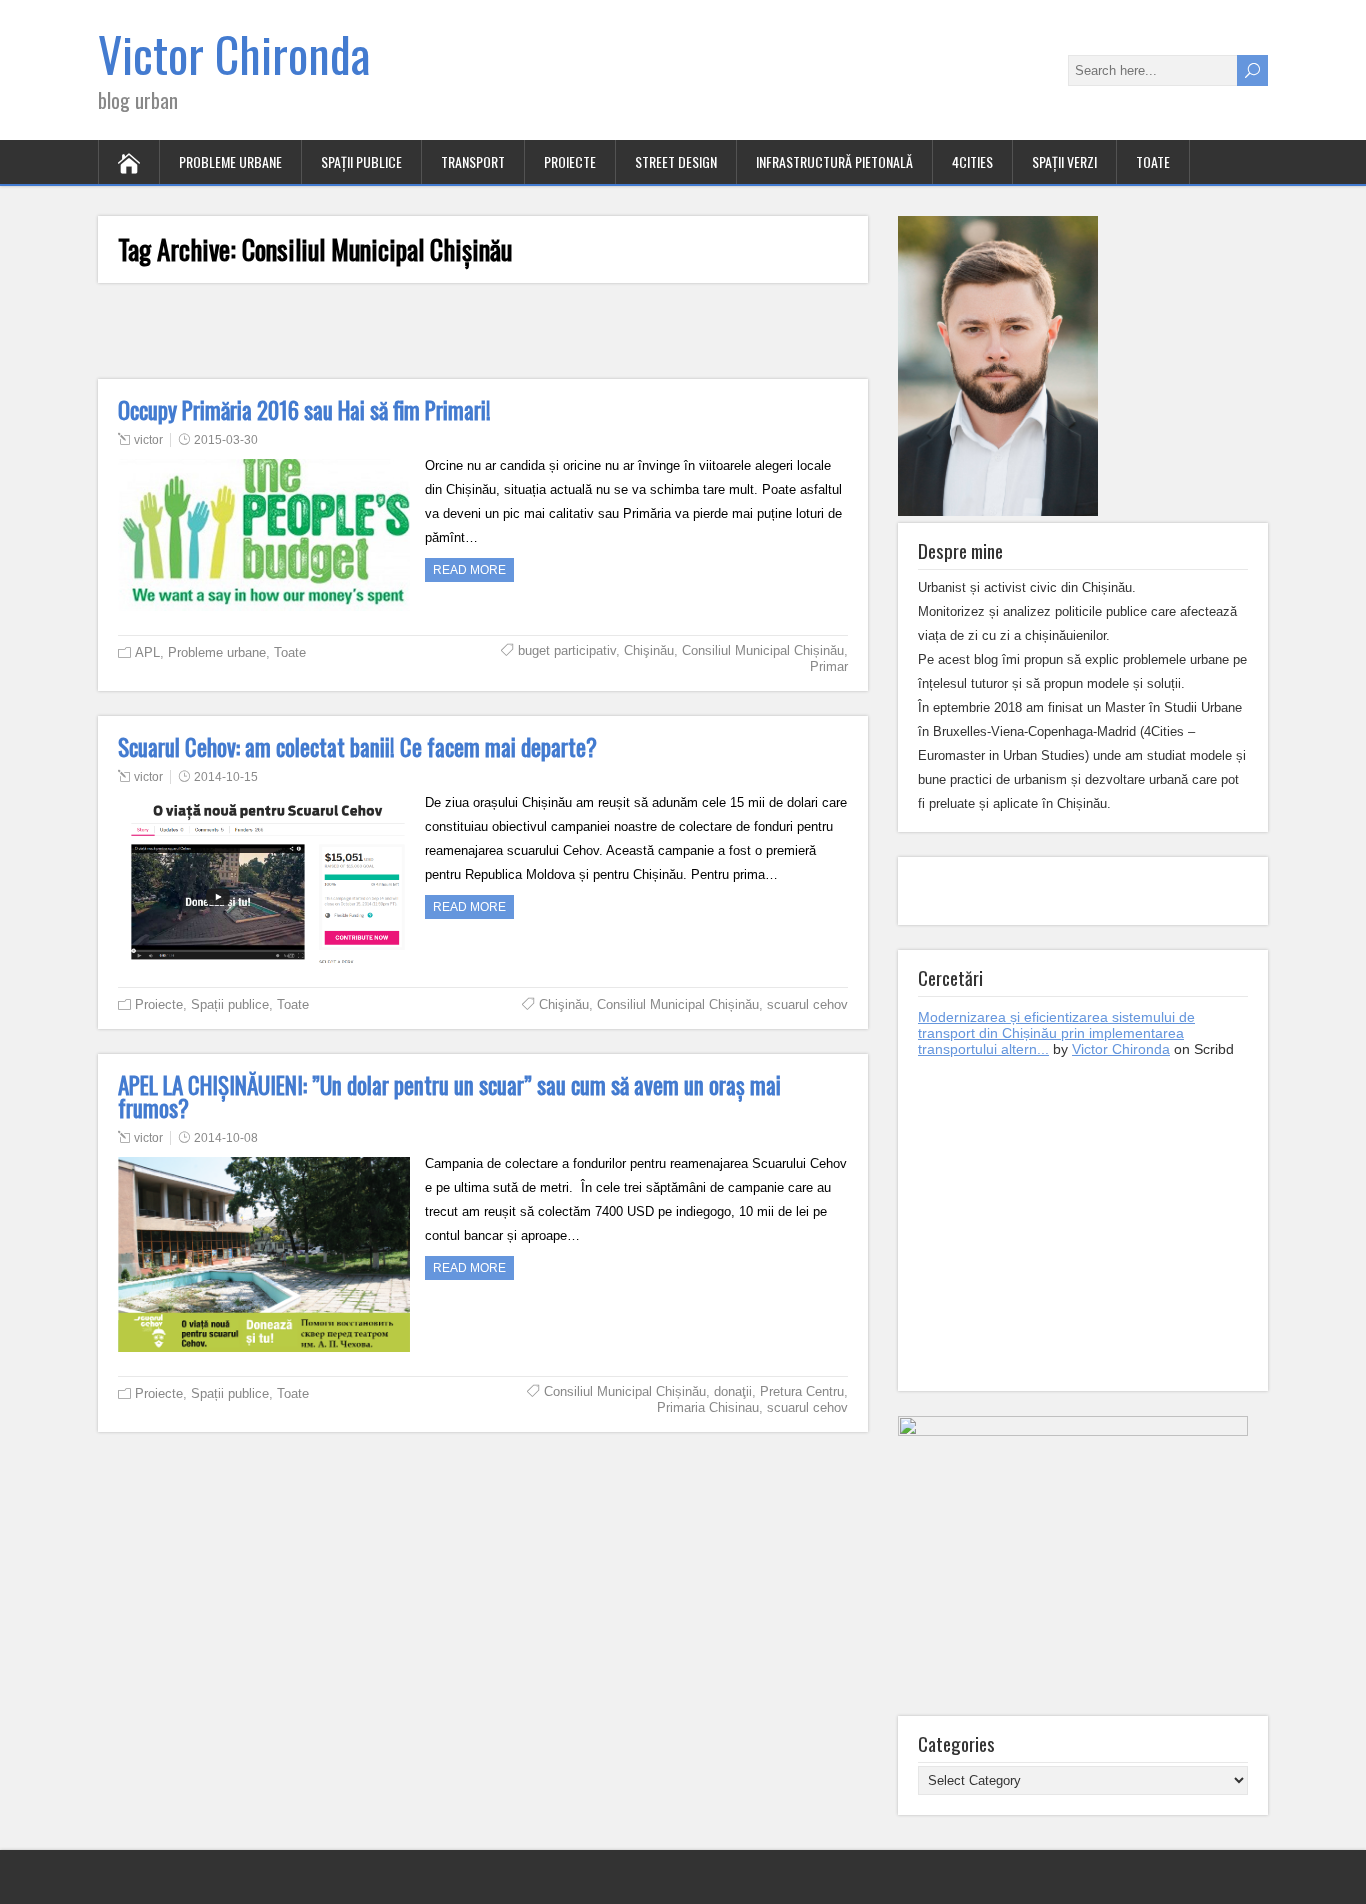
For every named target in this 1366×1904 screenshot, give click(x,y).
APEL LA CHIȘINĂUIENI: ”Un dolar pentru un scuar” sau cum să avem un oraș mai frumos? (449, 1096)
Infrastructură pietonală (834, 161)
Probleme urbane (230, 161)
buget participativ (567, 650)
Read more (469, 570)
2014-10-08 (226, 1138)
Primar (829, 666)
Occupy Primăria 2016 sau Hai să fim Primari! (304, 410)
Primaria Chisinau (708, 1407)
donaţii (733, 1391)
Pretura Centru (802, 1391)
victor (148, 440)
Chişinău (649, 650)
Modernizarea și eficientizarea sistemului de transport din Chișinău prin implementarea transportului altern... (1056, 1033)
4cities (972, 161)
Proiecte (570, 161)
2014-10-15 (226, 777)
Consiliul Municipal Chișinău (763, 650)
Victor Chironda (234, 53)
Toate (1153, 161)
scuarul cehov (807, 1004)
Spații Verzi (1064, 161)
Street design (676, 161)
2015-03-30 (226, 440)
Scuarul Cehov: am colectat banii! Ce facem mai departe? (357, 747)
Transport (473, 161)
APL (147, 652)
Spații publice (361, 161)
